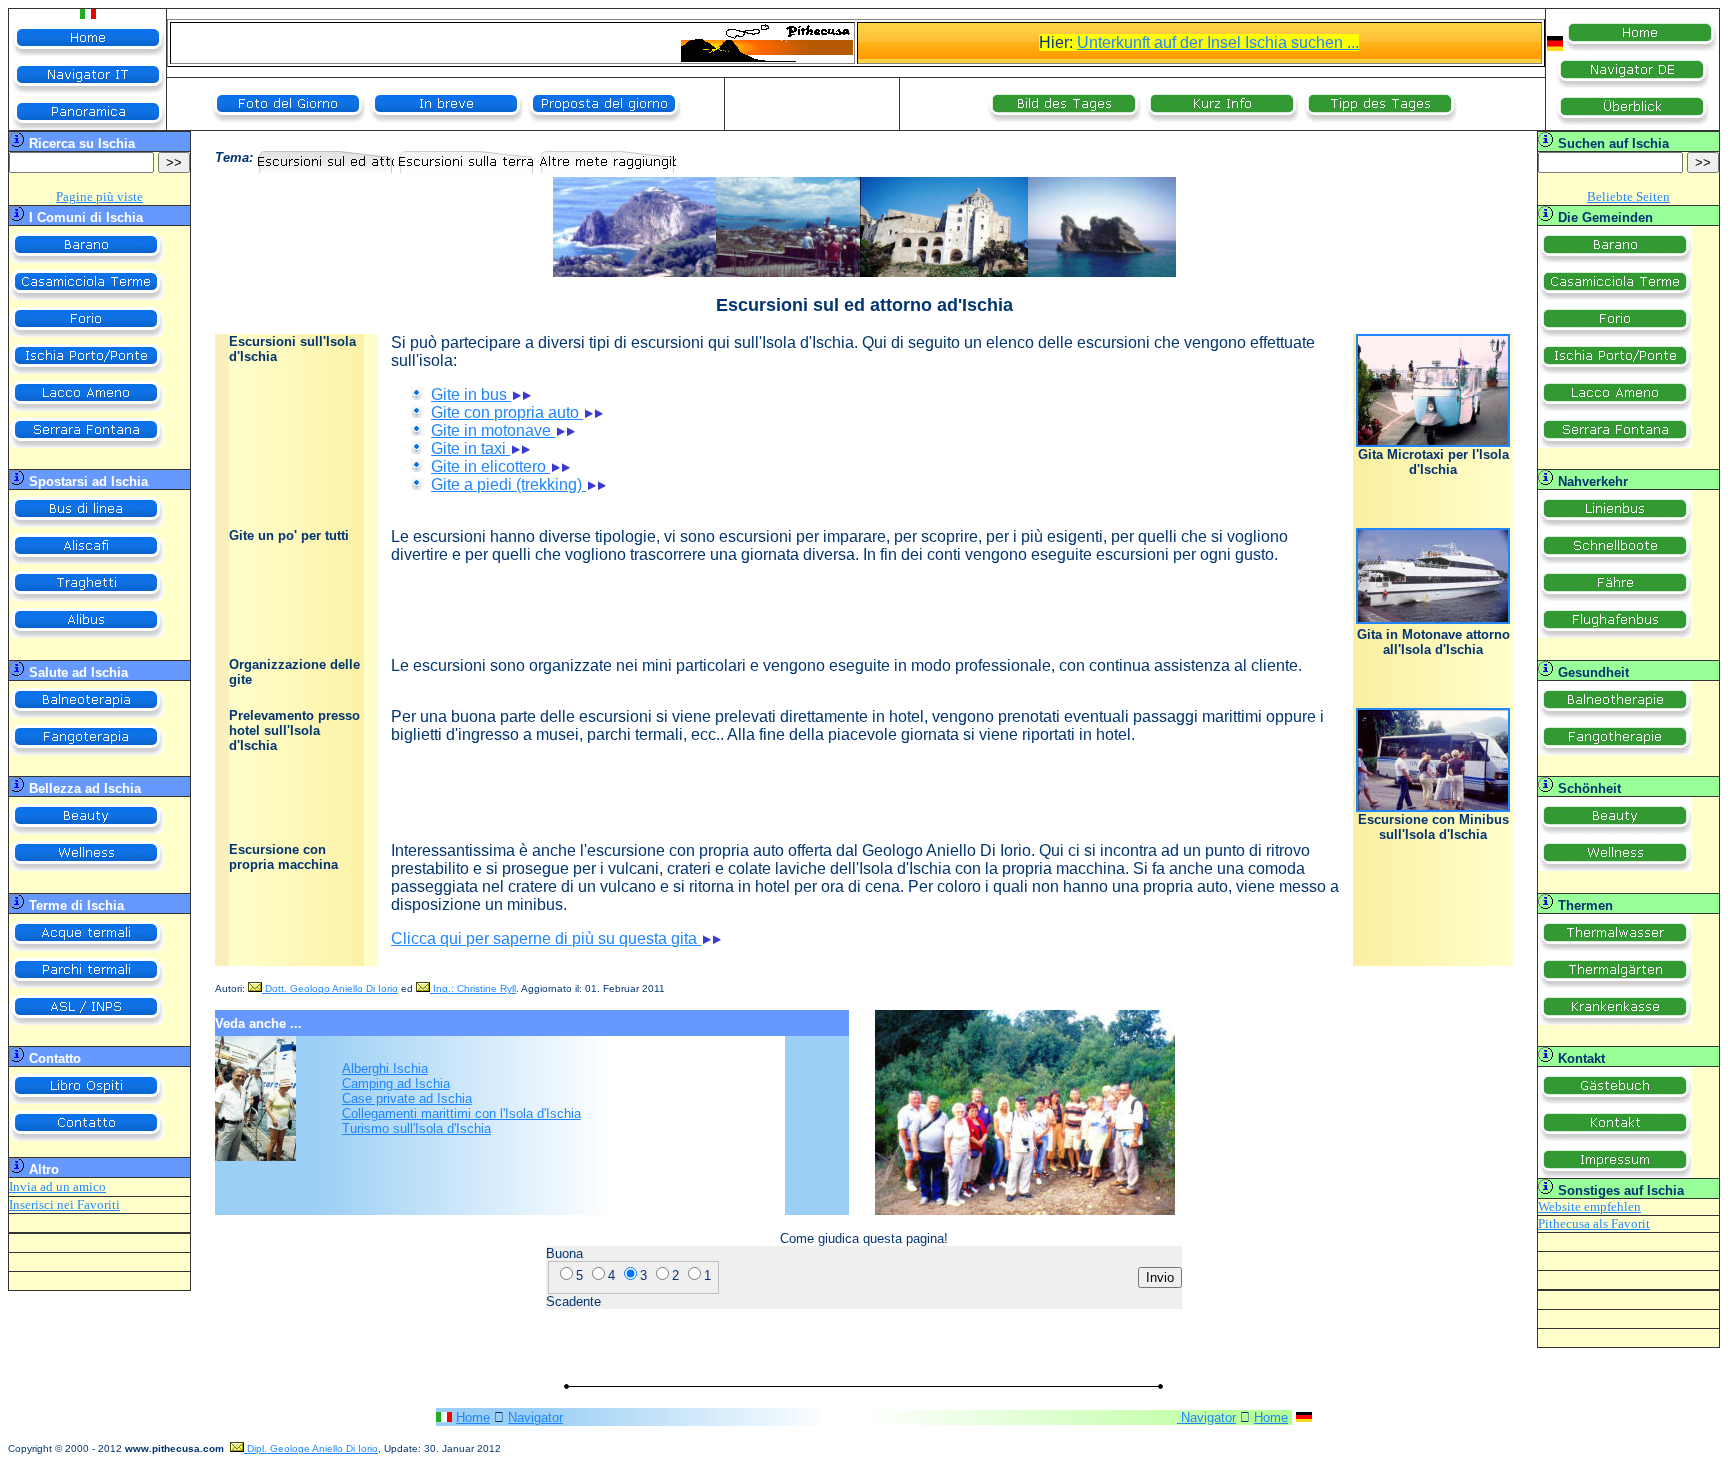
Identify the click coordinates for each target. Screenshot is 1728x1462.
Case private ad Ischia (407, 1098)
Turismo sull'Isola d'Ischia (416, 1128)
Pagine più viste (99, 196)
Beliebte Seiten (1628, 196)
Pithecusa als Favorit (1594, 1223)
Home (473, 1417)
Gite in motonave (493, 430)
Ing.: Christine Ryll (473, 988)
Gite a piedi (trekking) (508, 484)
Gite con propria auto (505, 412)
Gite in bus (471, 394)
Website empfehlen (1589, 1206)
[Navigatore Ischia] (444, 1416)
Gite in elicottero (490, 466)
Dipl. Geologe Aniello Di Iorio (311, 1448)
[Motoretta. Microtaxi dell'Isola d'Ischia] (1433, 442)
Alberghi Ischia (385, 1068)
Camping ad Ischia (396, 1083)
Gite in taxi (470, 448)
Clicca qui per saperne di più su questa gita (546, 938)
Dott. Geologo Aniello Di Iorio (330, 988)
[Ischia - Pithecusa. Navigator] (1555, 45)
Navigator (535, 1417)
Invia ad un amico (57, 1186)
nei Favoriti (87, 1204)
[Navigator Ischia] (1304, 1417)
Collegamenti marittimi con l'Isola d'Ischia (461, 1113)
